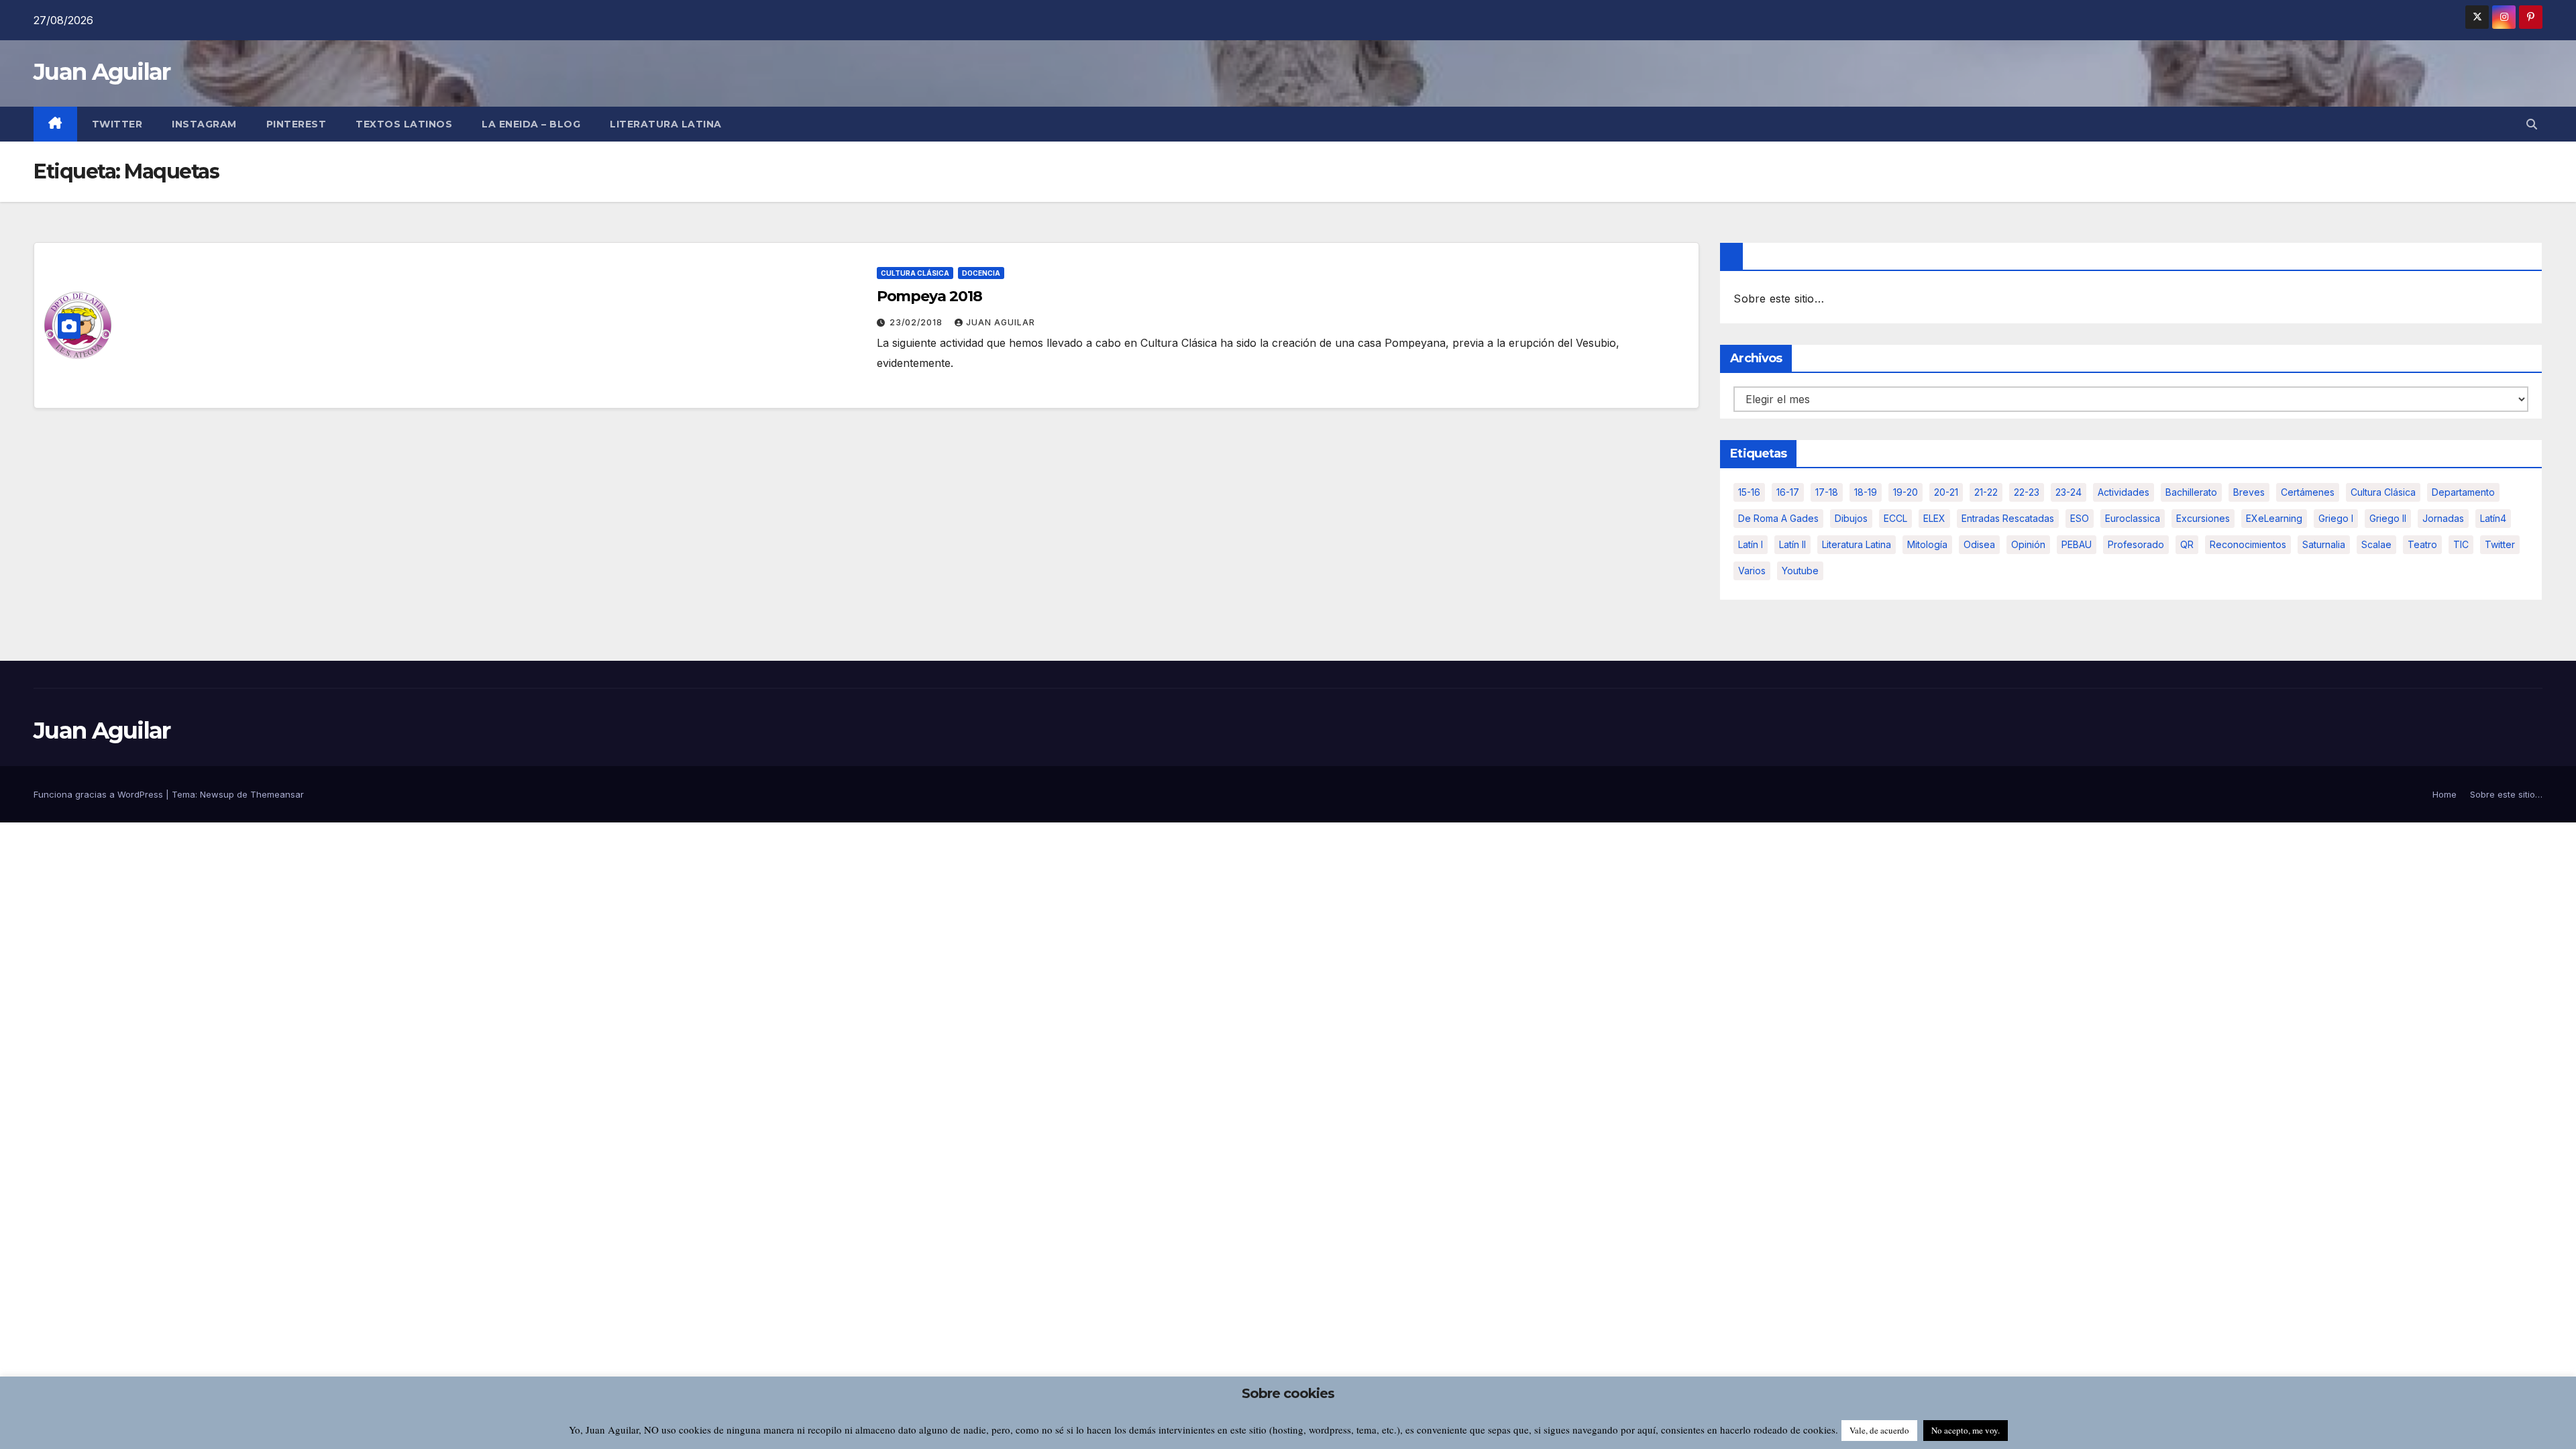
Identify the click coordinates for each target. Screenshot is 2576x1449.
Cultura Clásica (915, 273)
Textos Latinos (404, 124)
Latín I (1751, 544)
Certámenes (2308, 492)
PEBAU (2077, 544)
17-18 (1827, 492)
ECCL (1895, 518)
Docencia (981, 273)
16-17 (1788, 492)
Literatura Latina (1857, 544)
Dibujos (1851, 518)
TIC (2461, 544)
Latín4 (2493, 518)
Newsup (217, 794)
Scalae (2376, 544)
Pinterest (297, 124)
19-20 (1906, 492)
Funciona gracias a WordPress (100, 794)
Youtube (1800, 571)
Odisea (1979, 544)
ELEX (1934, 518)
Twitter (117, 124)
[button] (2532, 124)
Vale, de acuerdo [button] (1879, 1430)
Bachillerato (2191, 492)
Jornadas (2443, 518)
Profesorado (2136, 544)
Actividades (2124, 492)
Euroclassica (2133, 518)
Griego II (2388, 518)
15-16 (1749, 492)
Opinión (2028, 544)
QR (2187, 544)
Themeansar (277, 794)
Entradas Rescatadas (2008, 518)
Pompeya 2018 (929, 296)
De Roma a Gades (1778, 518)
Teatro (2422, 544)
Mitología (1927, 544)
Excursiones (2203, 518)
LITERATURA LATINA (666, 124)
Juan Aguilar (102, 72)
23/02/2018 (917, 322)
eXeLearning (2274, 518)
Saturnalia (2324, 544)
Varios (1752, 571)
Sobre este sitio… (1778, 299)
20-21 (1946, 492)
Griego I (2336, 518)
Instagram (204, 124)
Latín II (1792, 544)
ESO (2080, 518)
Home (2445, 794)
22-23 (2027, 492)
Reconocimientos (2248, 544)
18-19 (1866, 492)
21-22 (1986, 492)
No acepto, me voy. (1966, 1430)
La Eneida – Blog (531, 124)
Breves (2249, 492)
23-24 (2069, 492)
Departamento (2463, 492)
